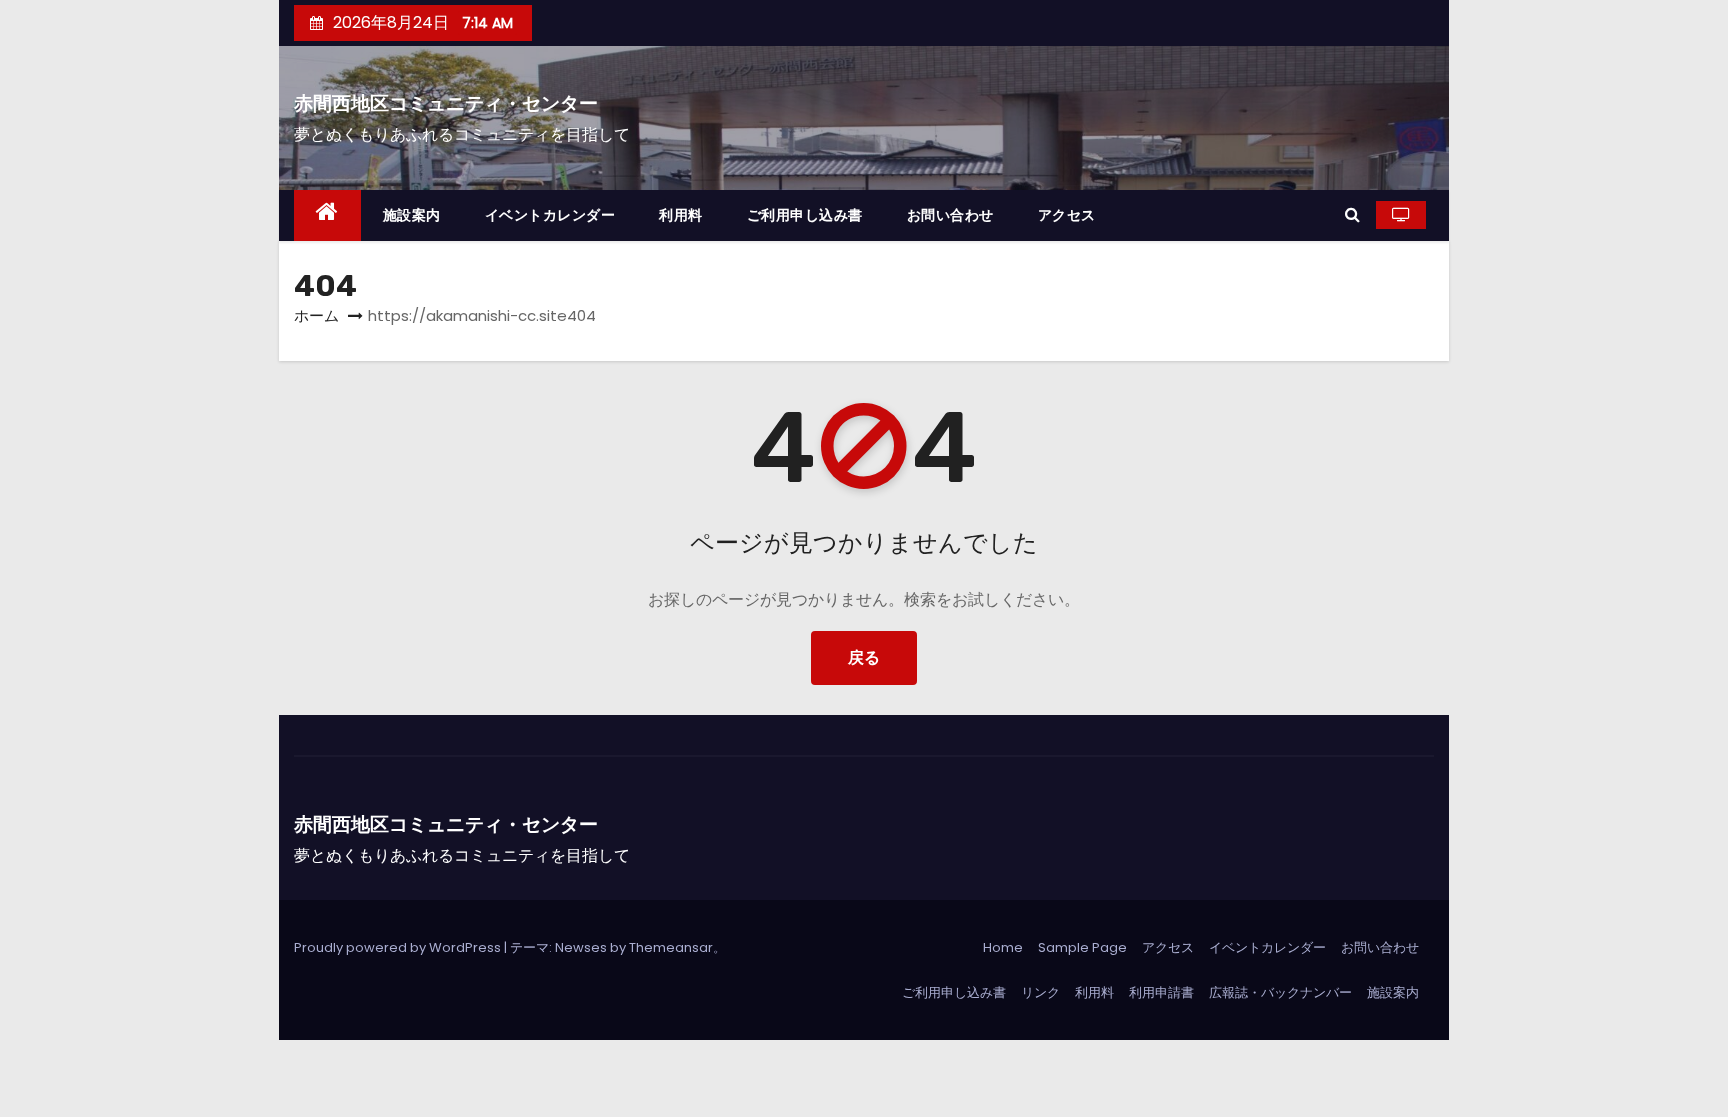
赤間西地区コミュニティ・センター (446, 103)
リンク (1040, 992)
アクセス (1067, 215)
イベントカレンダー (550, 215)
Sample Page (1082, 947)
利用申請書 (1161, 992)
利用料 (681, 215)
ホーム (316, 315)
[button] (1352, 214)
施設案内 (412, 215)
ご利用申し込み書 (805, 215)
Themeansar (671, 947)
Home (1003, 947)
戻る (864, 657)
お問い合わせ (950, 215)
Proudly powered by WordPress (399, 947)
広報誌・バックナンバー (1280, 992)
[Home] (327, 215)
